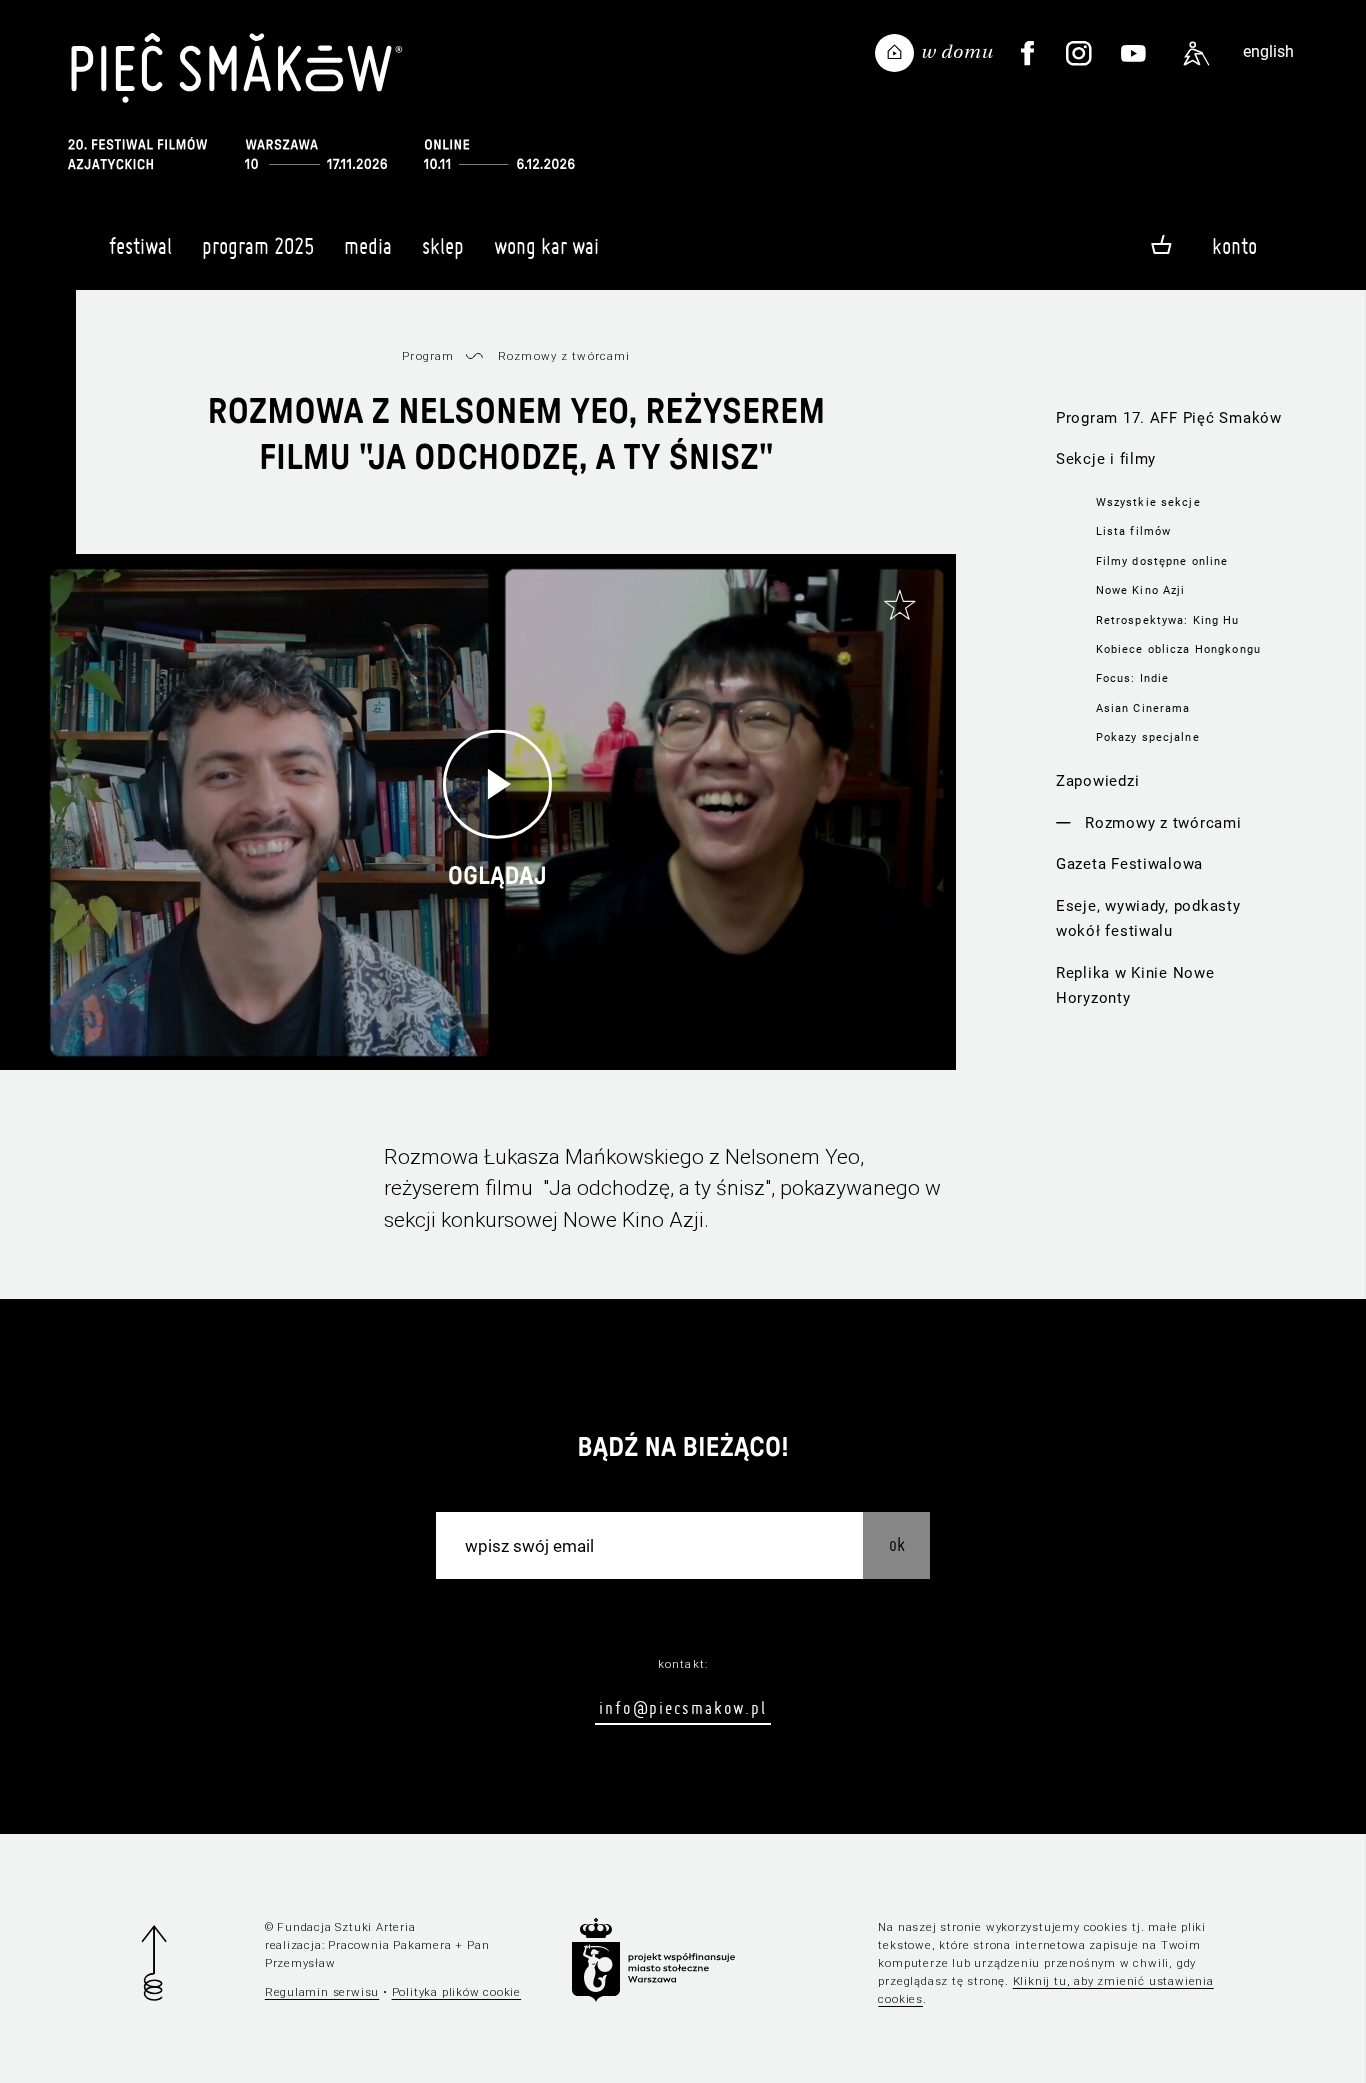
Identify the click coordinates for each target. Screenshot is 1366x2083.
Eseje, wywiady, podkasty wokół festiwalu (1148, 918)
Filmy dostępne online (1162, 561)
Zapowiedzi (1097, 781)
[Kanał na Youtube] (1134, 54)
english (1268, 51)
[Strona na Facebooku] (1028, 54)
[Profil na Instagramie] (1079, 54)
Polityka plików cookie (456, 1992)
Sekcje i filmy (1106, 459)
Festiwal (140, 246)
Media (368, 246)
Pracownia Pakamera (389, 1945)
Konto (1234, 246)
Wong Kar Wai (546, 246)
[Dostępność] (1197, 54)
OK (897, 1544)
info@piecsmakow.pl (682, 1707)
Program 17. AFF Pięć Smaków (1169, 418)
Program (428, 356)
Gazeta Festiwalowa (1129, 864)
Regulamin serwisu (322, 1992)
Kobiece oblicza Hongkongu (1178, 649)
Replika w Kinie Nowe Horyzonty (1135, 985)
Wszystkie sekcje (1148, 502)
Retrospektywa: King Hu (1168, 620)
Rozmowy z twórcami (1163, 823)
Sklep (443, 246)
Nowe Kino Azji (1141, 590)
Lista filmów (1134, 531)
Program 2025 (258, 246)
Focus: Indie (1133, 678)
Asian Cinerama (1143, 708)
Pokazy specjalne (1148, 737)
